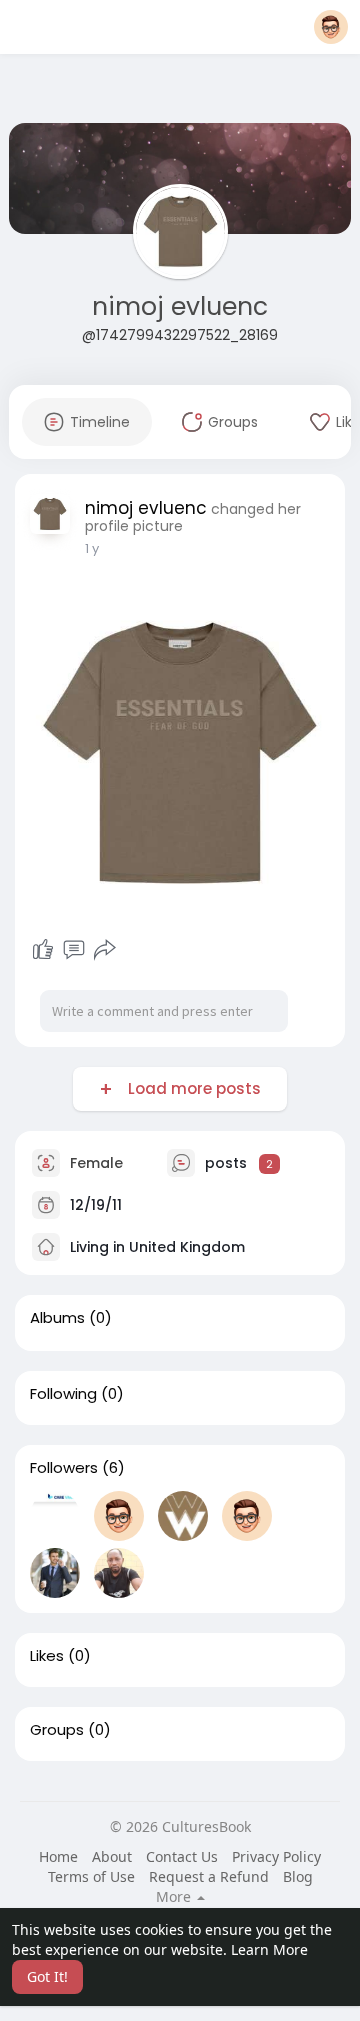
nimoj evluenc (180, 306)
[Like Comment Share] (73, 950)
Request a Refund (209, 1876)
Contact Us (182, 1856)
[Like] (43, 950)
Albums (57, 1318)
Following (63, 1394)
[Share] (105, 950)
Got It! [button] (47, 1976)
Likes (47, 1656)
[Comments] (74, 950)
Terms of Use (91, 1876)
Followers (64, 1468)
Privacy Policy (276, 1856)
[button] (331, 27)
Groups (57, 1730)
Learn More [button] (269, 1949)
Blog (298, 1876)
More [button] (175, 1897)
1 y (92, 548)
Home (58, 1856)
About (112, 1856)
